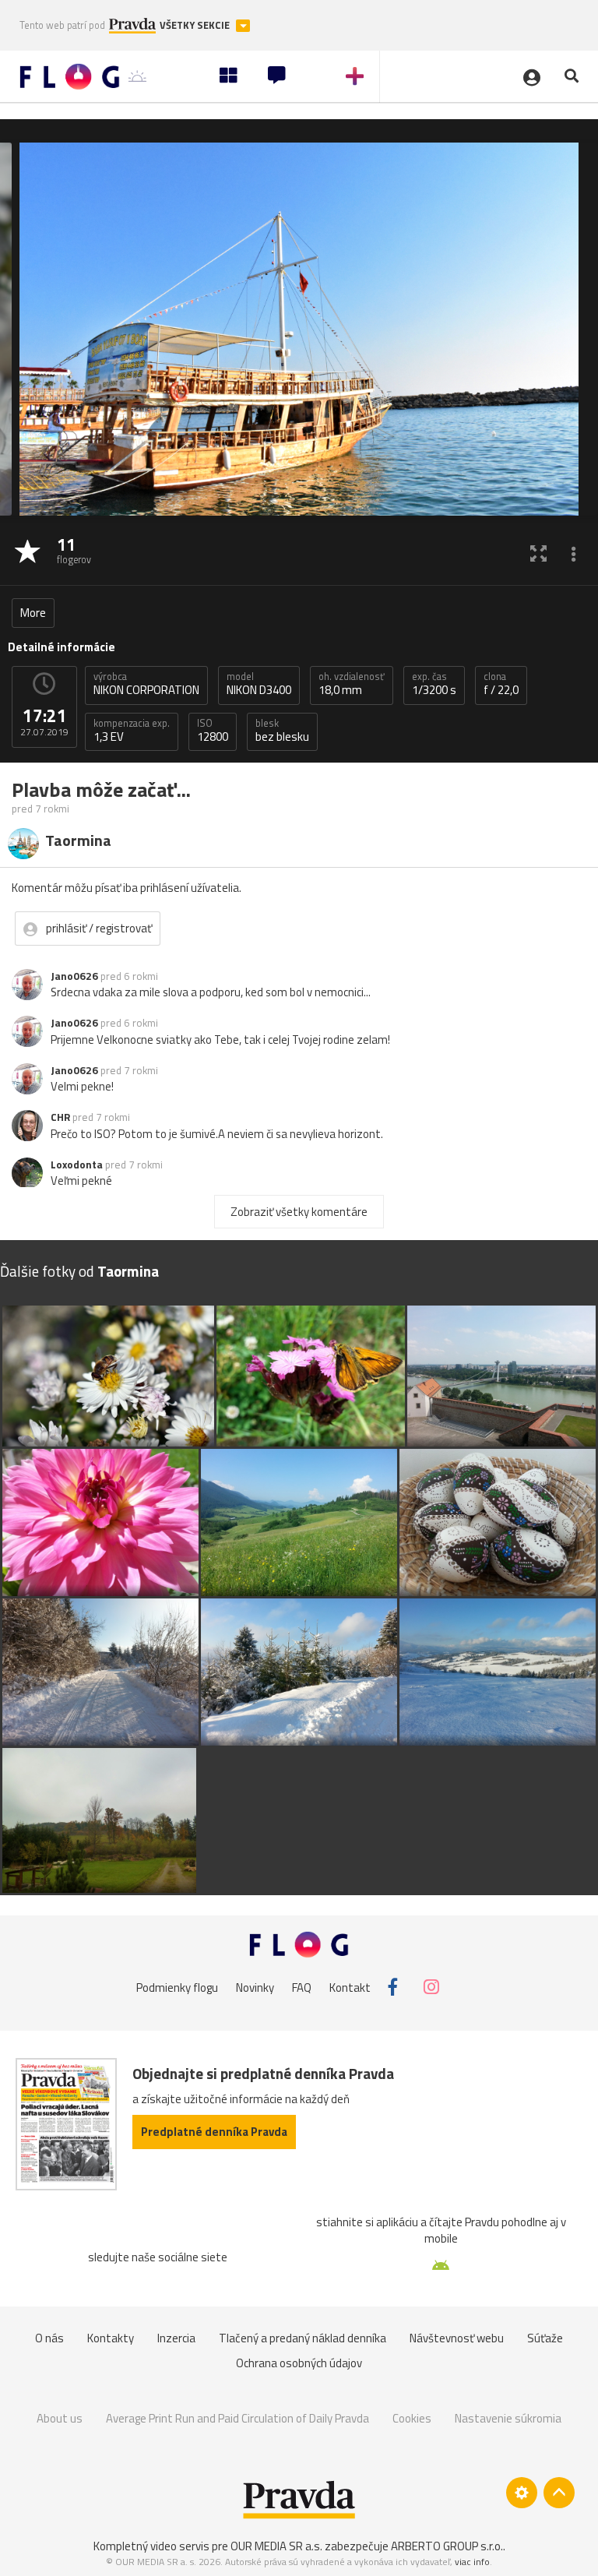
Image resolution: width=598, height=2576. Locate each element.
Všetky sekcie (196, 25)
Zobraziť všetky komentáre (299, 1212)
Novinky (255, 1987)
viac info (472, 2562)
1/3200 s (434, 684)
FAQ (302, 1987)
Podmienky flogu (177, 1987)
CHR (60, 1117)
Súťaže (545, 2338)
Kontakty (111, 2338)
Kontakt (350, 1987)
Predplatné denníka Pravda (214, 2132)
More (33, 613)
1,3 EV (132, 731)
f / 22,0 (501, 684)
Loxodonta (77, 1165)
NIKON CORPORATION (146, 684)
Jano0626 (74, 976)
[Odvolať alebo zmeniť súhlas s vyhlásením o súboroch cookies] (522, 2493)
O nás (49, 2338)
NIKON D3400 (259, 684)
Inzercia (176, 2338)
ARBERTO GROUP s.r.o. (447, 2546)
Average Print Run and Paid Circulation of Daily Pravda (237, 2418)
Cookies (412, 2418)
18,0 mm (352, 684)
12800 (213, 731)
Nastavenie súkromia (508, 2418)
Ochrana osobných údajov (299, 2363)
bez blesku (282, 731)
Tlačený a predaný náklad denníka (303, 2338)
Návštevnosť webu (457, 2338)
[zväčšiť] (538, 553)
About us (60, 2418)
